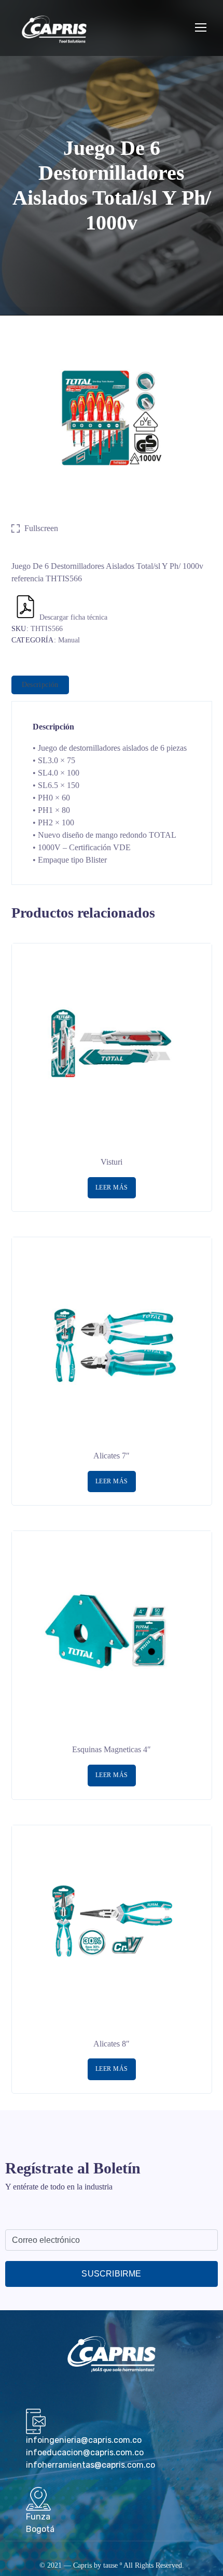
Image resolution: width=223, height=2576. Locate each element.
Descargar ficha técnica (73, 617)
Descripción (40, 685)
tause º (113, 2565)
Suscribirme (111, 2274)
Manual (69, 640)
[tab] (40, 685)
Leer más (112, 1187)
